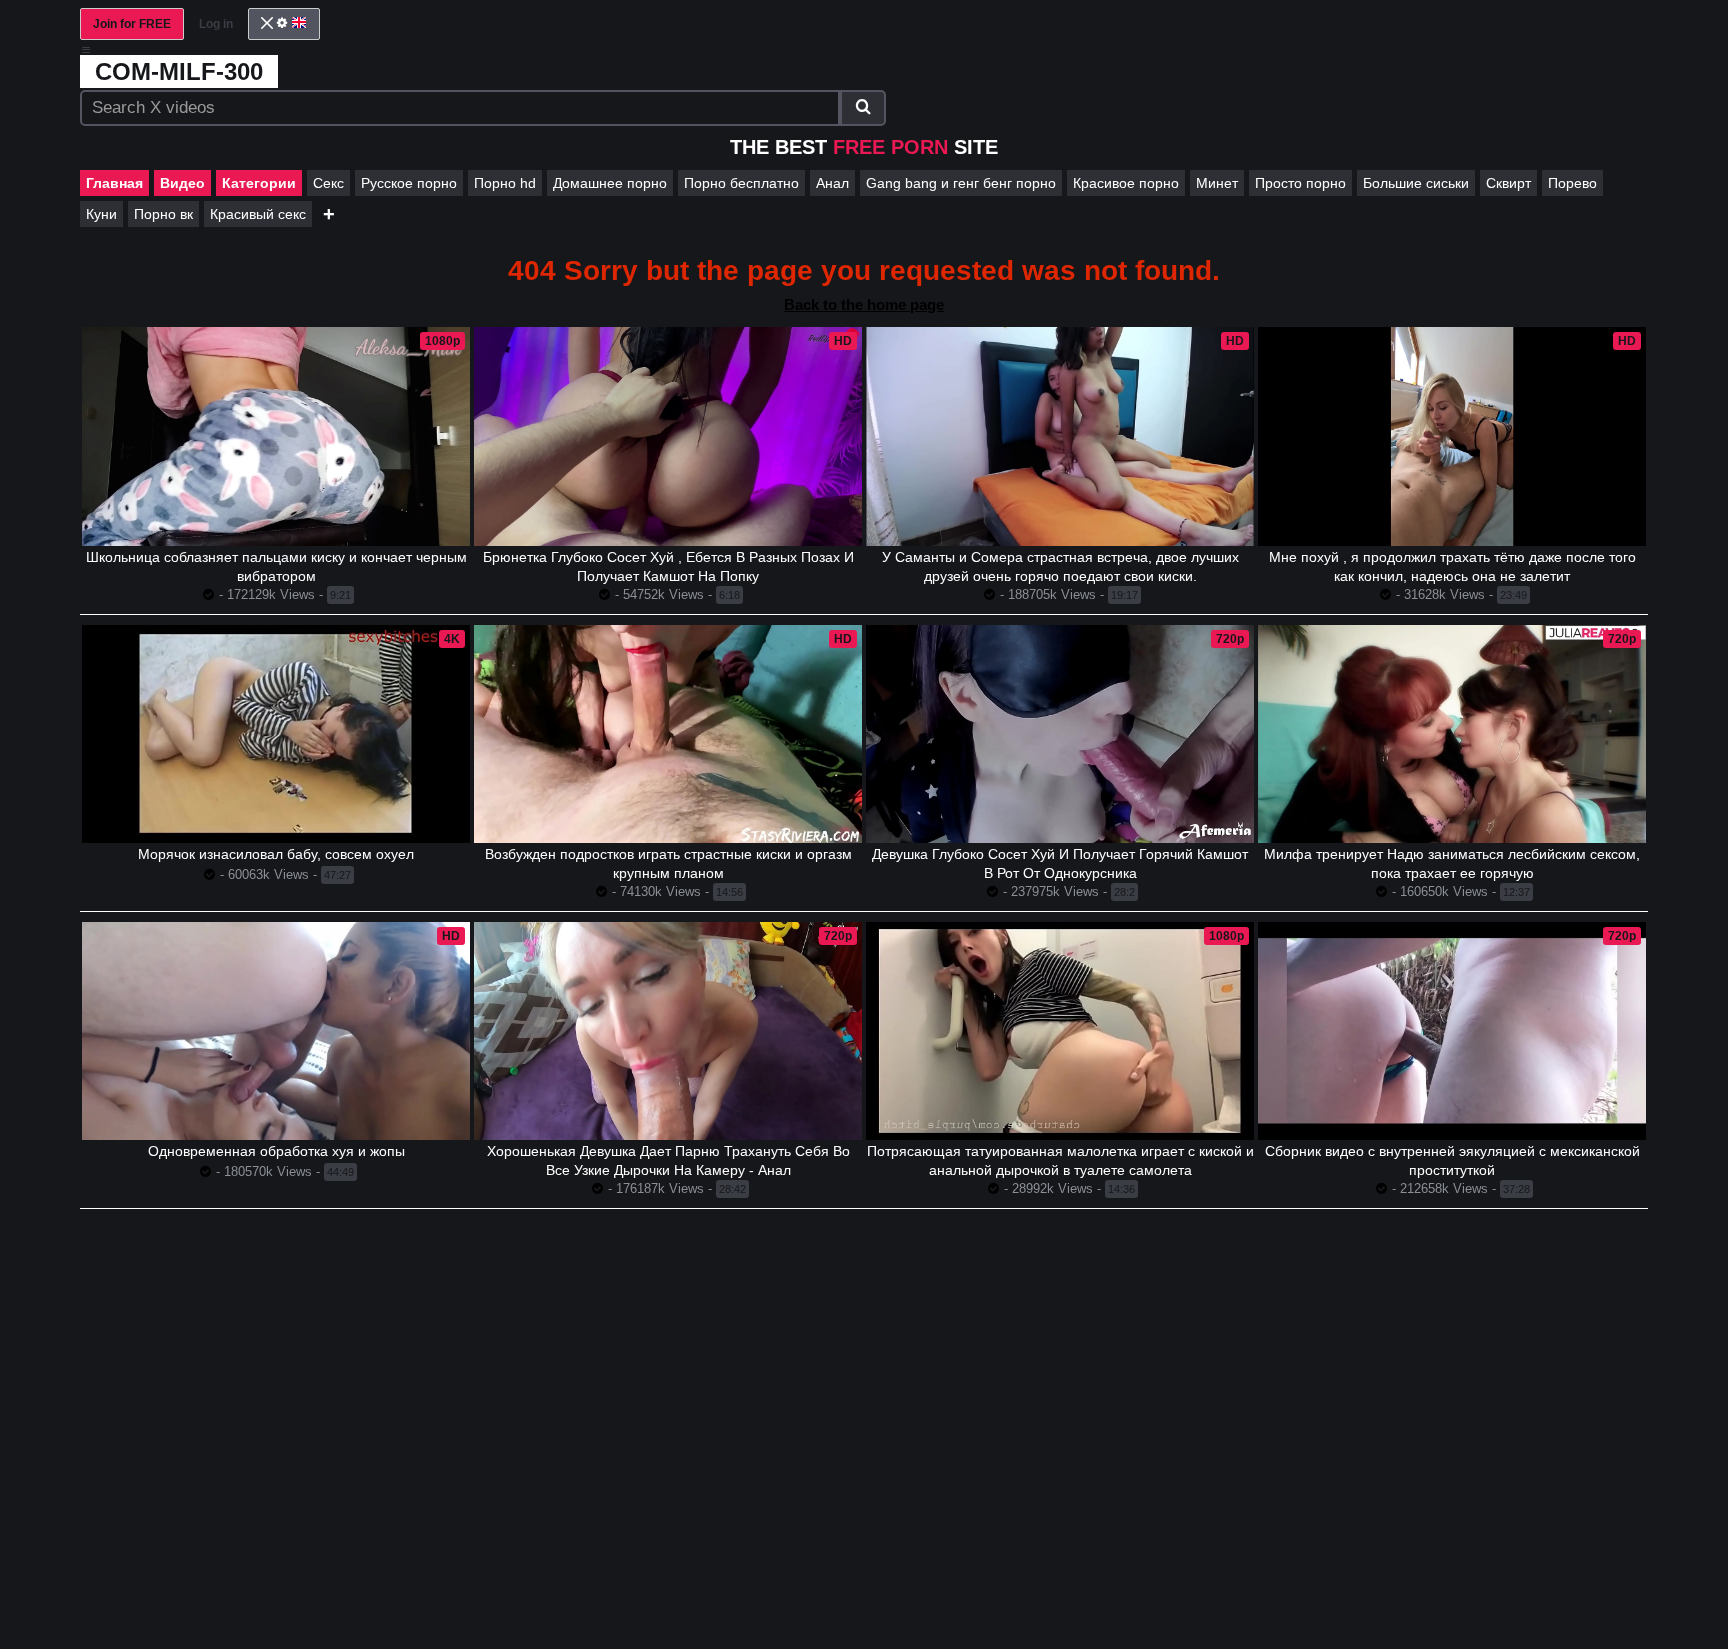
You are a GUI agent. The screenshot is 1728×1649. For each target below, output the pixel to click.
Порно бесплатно (741, 183)
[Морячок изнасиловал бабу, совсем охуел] (276, 734)
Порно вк (163, 214)
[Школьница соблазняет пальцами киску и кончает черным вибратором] (276, 436)
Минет (1217, 183)
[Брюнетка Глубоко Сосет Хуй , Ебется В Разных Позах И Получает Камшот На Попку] (668, 436)
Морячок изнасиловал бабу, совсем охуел (276, 854)
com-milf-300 (179, 71)
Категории (259, 183)
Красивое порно (1126, 183)
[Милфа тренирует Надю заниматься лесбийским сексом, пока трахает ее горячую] (1452, 734)
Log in (216, 24)
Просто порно (1300, 183)
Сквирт (1508, 183)
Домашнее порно (610, 183)
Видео (182, 183)
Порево (1572, 183)
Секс (328, 183)
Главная (114, 183)
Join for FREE (132, 24)
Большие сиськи (1416, 183)
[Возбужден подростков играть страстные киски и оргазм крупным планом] (668, 734)
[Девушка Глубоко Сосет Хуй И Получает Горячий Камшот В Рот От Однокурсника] (1060, 734)
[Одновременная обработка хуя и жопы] (276, 1031)
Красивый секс (258, 214)
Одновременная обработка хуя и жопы (276, 1151)
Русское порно (409, 183)
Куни (101, 214)
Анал (832, 183)
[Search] (863, 108)
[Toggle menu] (86, 50)
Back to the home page (864, 304)
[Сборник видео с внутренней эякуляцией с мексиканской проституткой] (1452, 1031)
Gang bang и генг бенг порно (961, 183)
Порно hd (505, 183)
